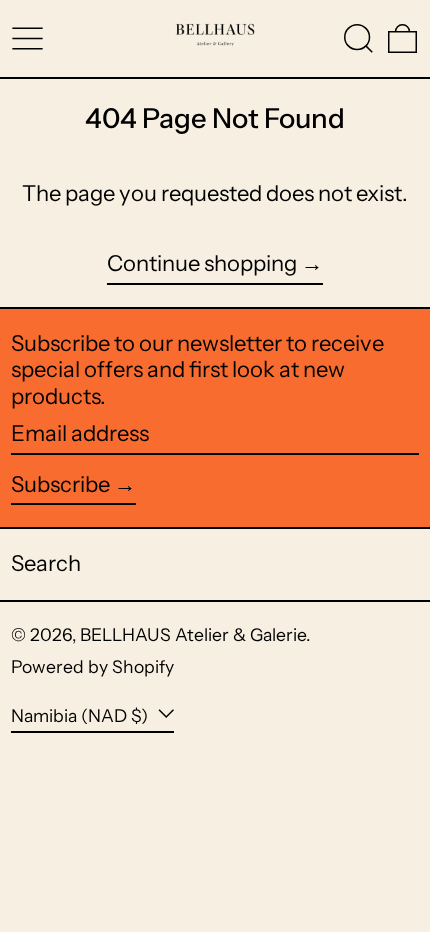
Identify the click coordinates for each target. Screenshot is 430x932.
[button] (358, 38)
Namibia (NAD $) (81, 715)
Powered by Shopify (92, 666)
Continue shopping (202, 264)
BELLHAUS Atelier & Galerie (193, 634)
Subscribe (60, 484)
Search (46, 563)
